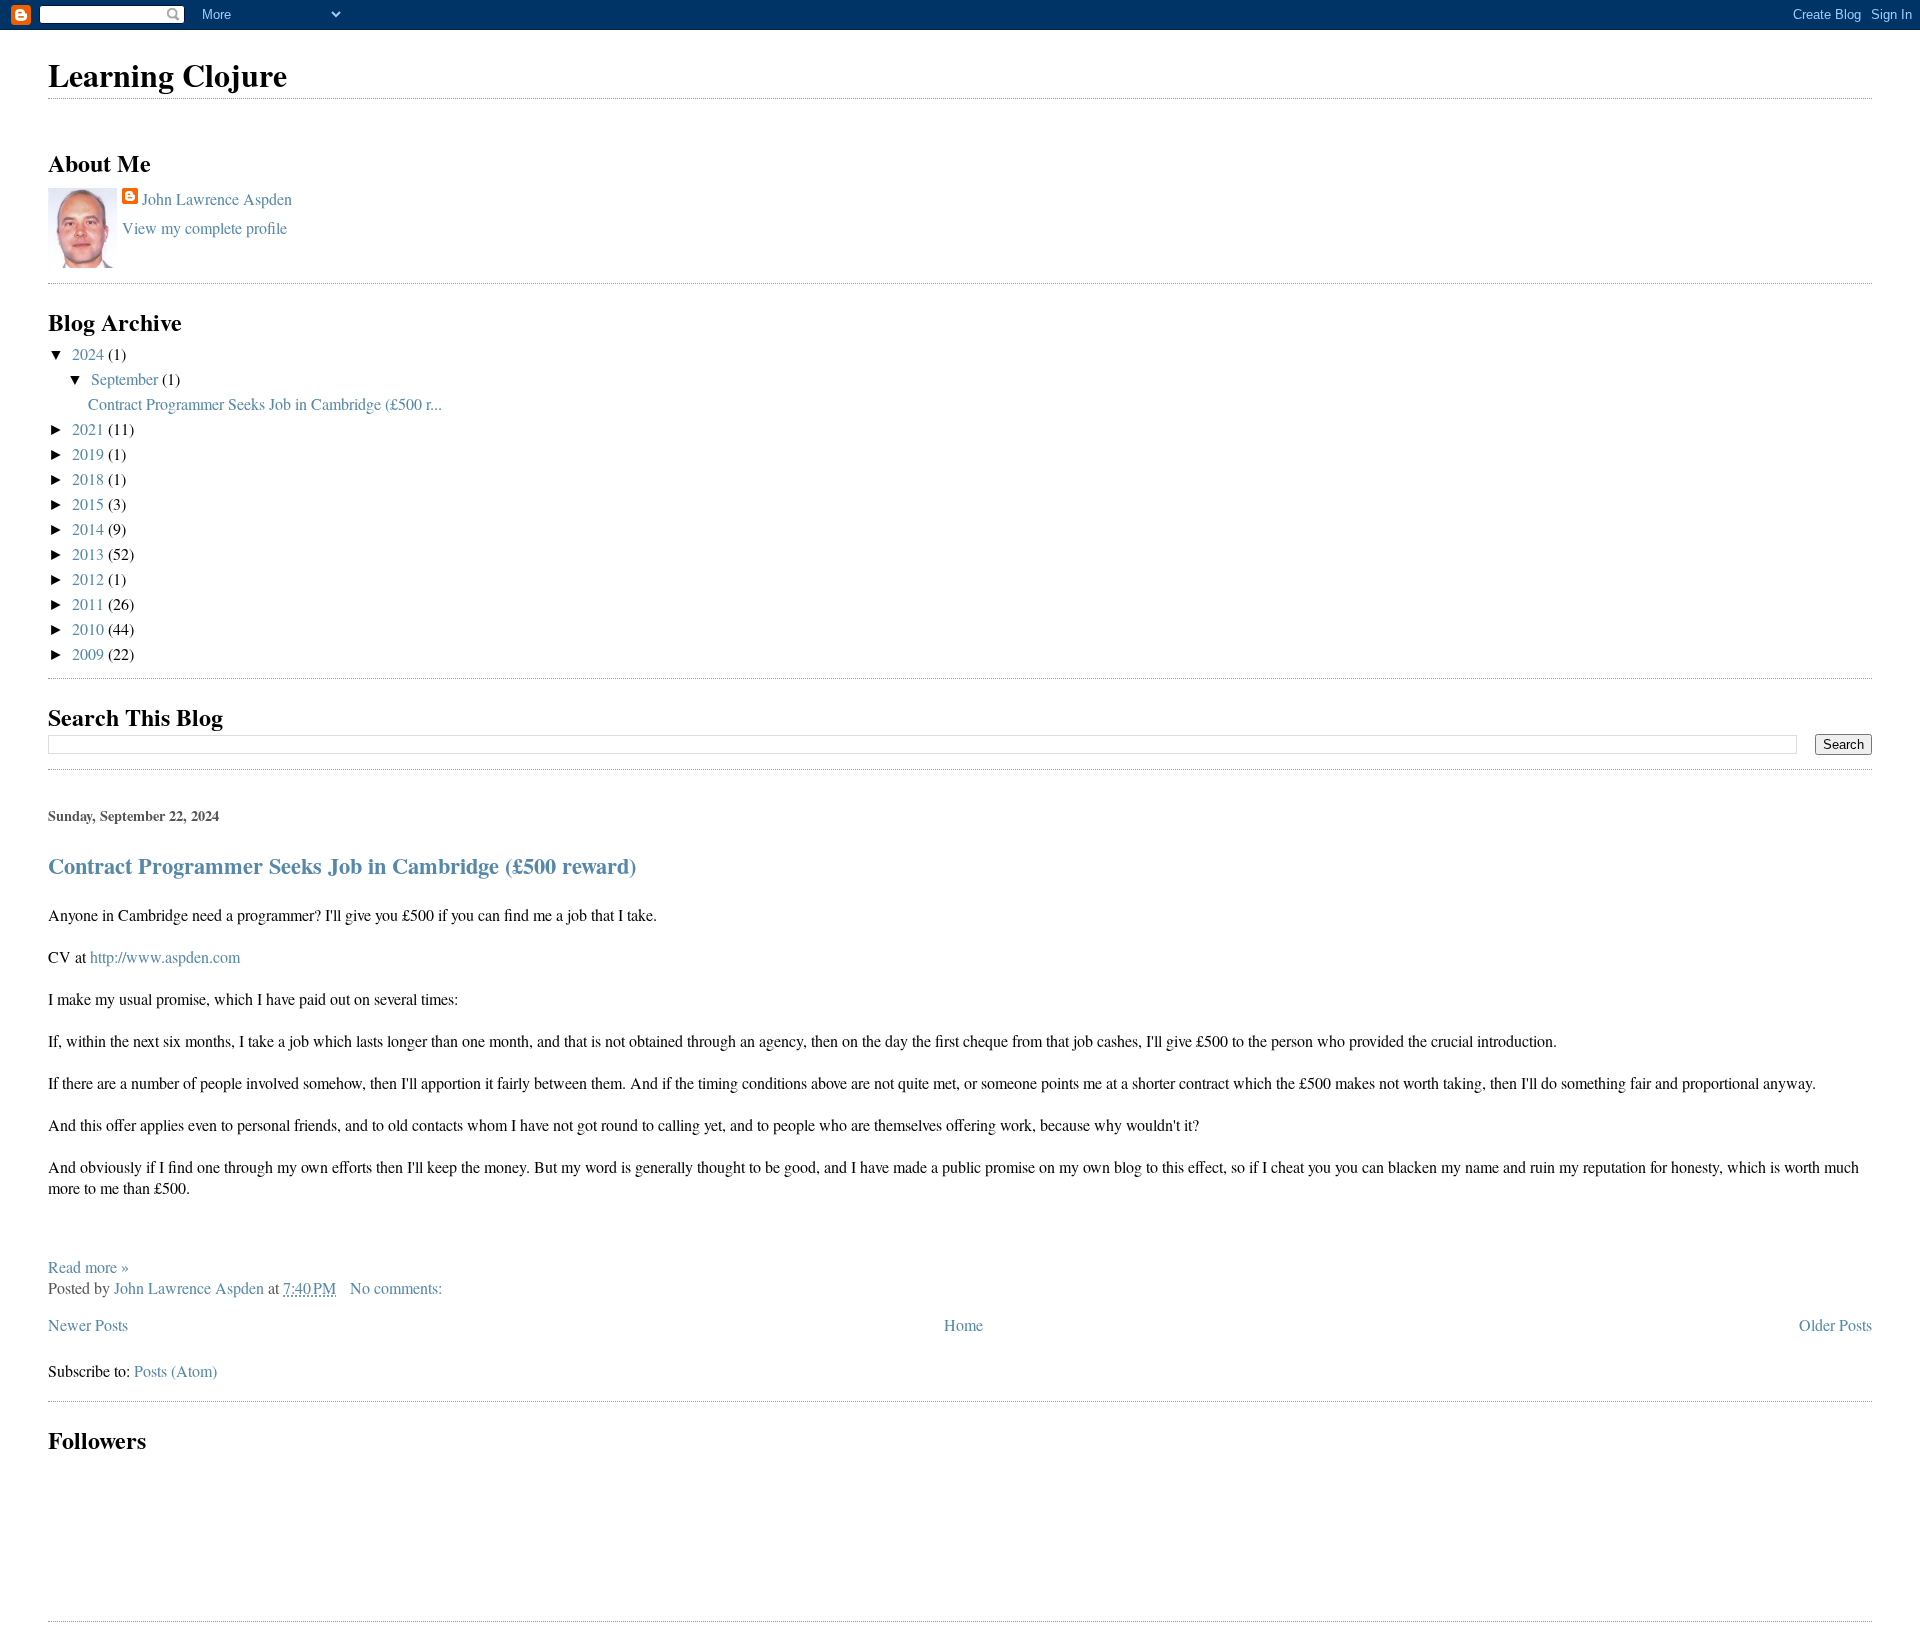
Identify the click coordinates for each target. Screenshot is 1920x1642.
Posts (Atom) (175, 1370)
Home (963, 1324)
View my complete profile (204, 227)
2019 (90, 453)
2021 (90, 428)
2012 (90, 578)
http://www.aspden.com (165, 956)
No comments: (398, 1287)
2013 (90, 553)
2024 (90, 353)
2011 (90, 603)
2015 (90, 503)
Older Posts (1835, 1324)
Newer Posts (88, 1324)
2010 (90, 628)
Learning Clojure (167, 74)
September (126, 378)
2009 (90, 653)
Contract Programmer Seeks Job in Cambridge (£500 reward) (342, 865)
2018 (90, 478)
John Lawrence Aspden (217, 198)
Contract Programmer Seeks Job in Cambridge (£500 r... (265, 403)
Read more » (88, 1266)
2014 (90, 528)
